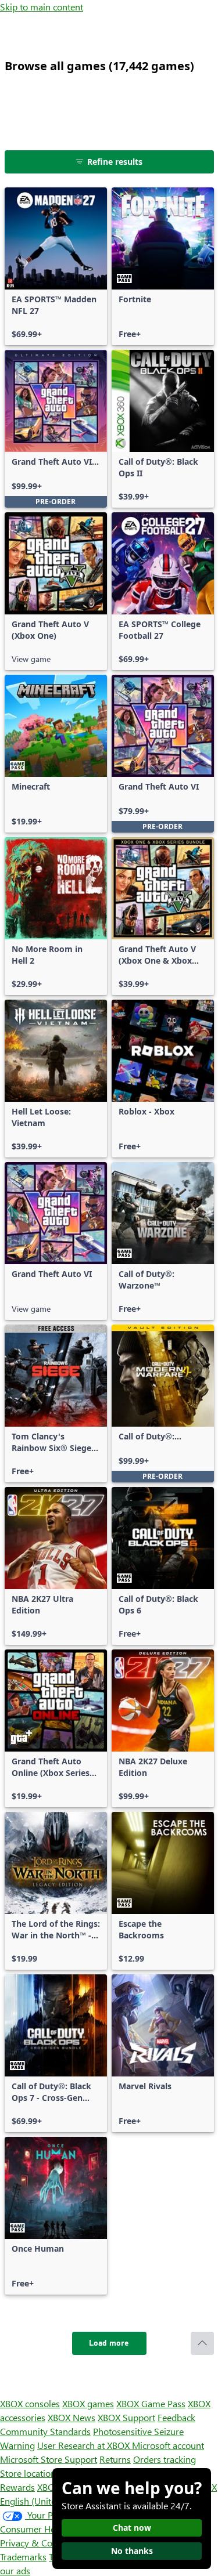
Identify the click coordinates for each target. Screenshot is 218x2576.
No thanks (132, 2551)
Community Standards (45, 2431)
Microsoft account (168, 2445)
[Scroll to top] (202, 2343)
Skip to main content (42, 7)
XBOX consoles (30, 2403)
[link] (56, 266)
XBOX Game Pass (151, 2403)
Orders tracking (165, 2459)
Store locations (30, 2473)
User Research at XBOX (85, 2445)
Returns (115, 2459)
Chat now (132, 2528)
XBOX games (88, 2403)
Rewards (17, 2487)
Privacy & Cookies (37, 2543)
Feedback (176, 2417)
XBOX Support (126, 2417)
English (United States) (45, 2501)
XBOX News (72, 2417)
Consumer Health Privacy (51, 2529)
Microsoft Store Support (49, 2459)
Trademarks (23, 2557)
